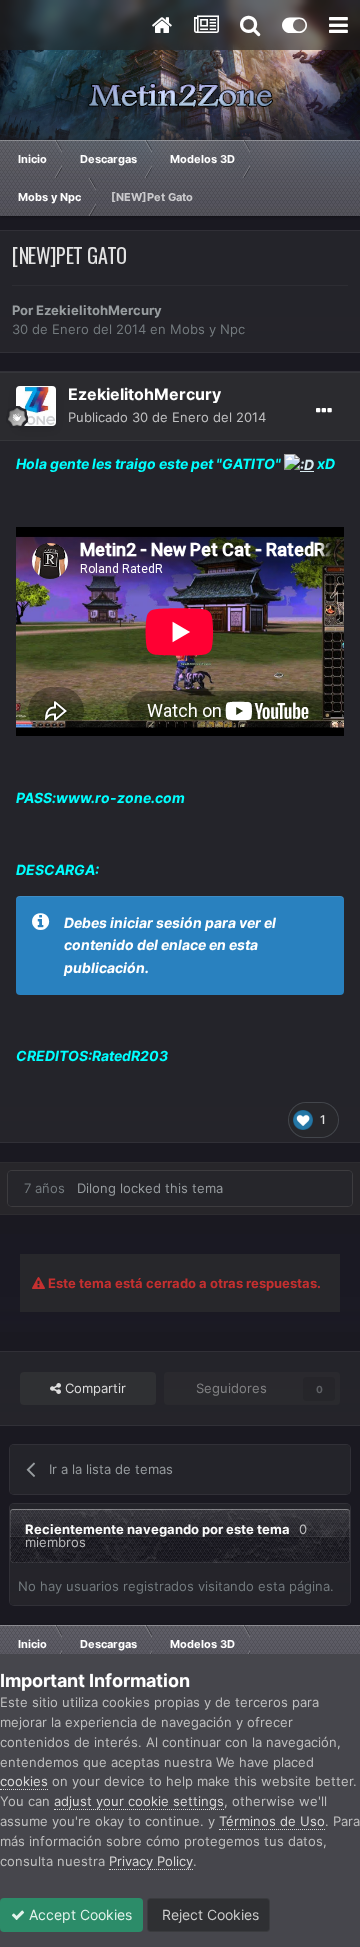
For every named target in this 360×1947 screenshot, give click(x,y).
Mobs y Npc (207, 329)
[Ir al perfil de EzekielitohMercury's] (36, 406)
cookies (24, 1781)
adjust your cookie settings (139, 1801)
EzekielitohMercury (99, 310)
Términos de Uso (272, 1821)
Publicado (167, 417)
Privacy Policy (151, 1861)
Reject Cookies (208, 1914)
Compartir (93, 1388)
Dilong (96, 1188)
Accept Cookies (78, 1914)
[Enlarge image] (299, 463)
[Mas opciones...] (324, 411)
